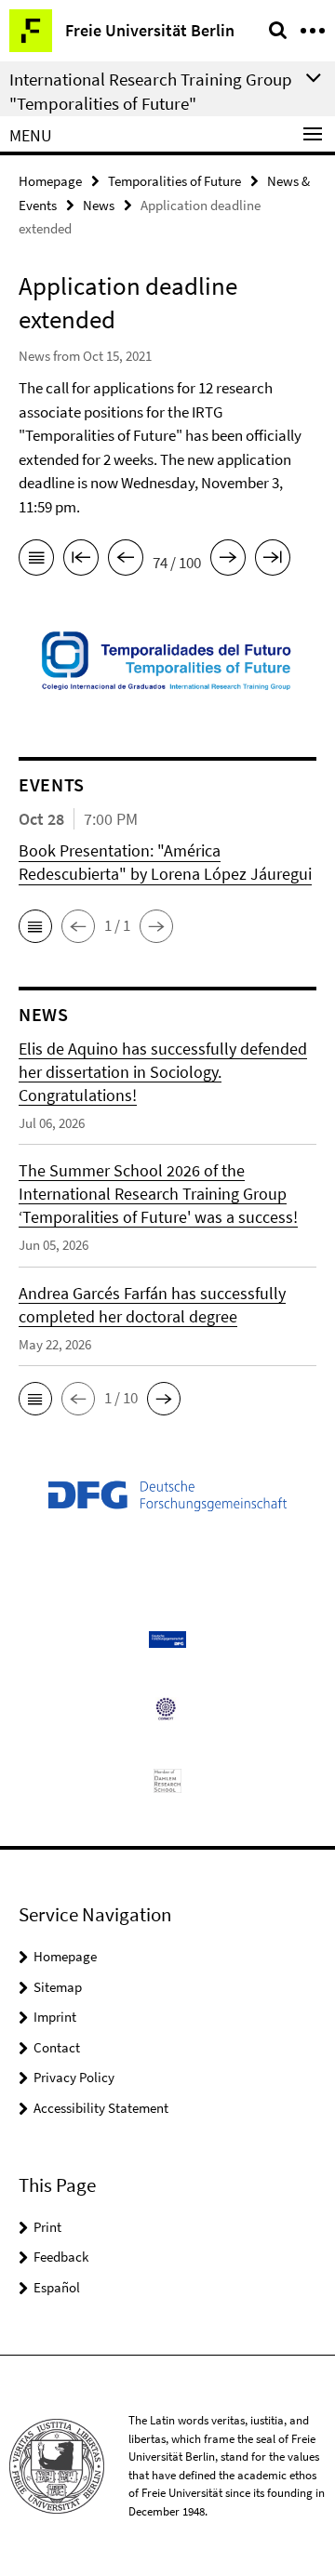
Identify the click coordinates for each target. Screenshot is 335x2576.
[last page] (273, 561)
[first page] (81, 561)
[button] (35, 926)
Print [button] (47, 2227)
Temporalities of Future (174, 181)
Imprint (55, 2017)
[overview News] (36, 561)
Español (57, 2287)
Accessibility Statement (101, 2108)
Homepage (50, 181)
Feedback (61, 2257)
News (99, 205)
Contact (57, 2047)
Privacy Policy (74, 2077)
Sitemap (58, 1987)
